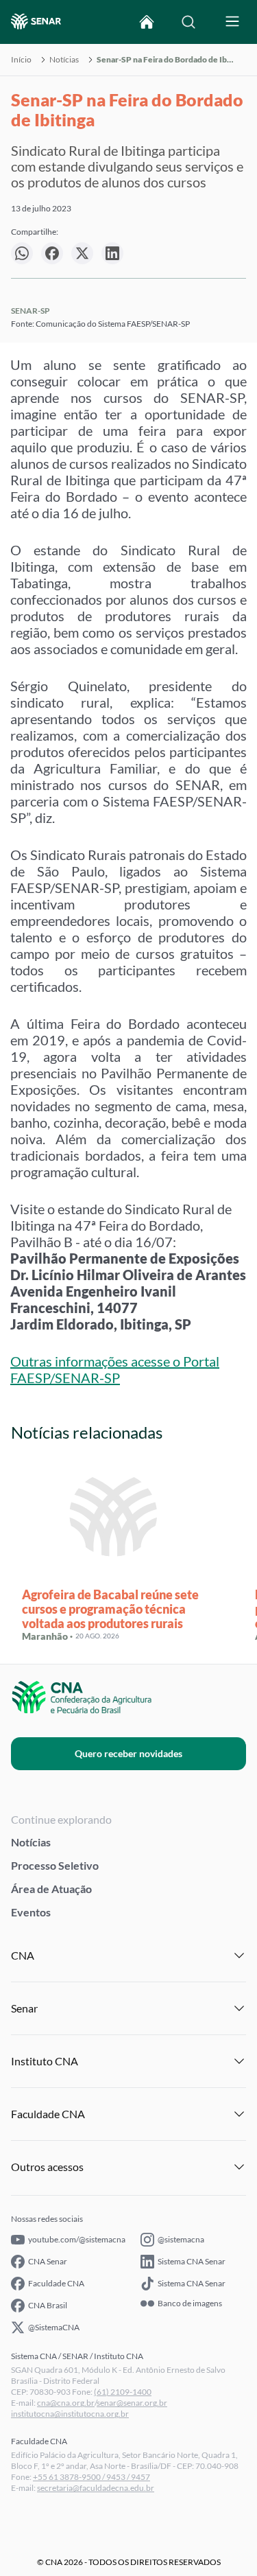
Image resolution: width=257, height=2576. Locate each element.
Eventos (31, 1912)
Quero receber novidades (128, 1753)
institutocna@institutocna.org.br (70, 2414)
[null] (22, 253)
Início (21, 60)
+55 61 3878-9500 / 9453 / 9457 (91, 2477)
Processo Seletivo (55, 1865)
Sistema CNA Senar (192, 2261)
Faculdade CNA (56, 2283)
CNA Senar (48, 2261)
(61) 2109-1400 (123, 2392)
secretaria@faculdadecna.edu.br (96, 2488)
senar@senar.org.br (132, 2403)
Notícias (64, 60)
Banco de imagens (190, 2304)
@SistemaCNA (54, 2327)
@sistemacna (181, 2239)
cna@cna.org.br (66, 2403)
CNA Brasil (48, 2305)
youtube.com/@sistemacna (77, 2239)
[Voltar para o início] (147, 22)
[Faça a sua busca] (188, 22)
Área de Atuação (51, 1889)
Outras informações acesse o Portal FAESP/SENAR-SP (115, 1369)
